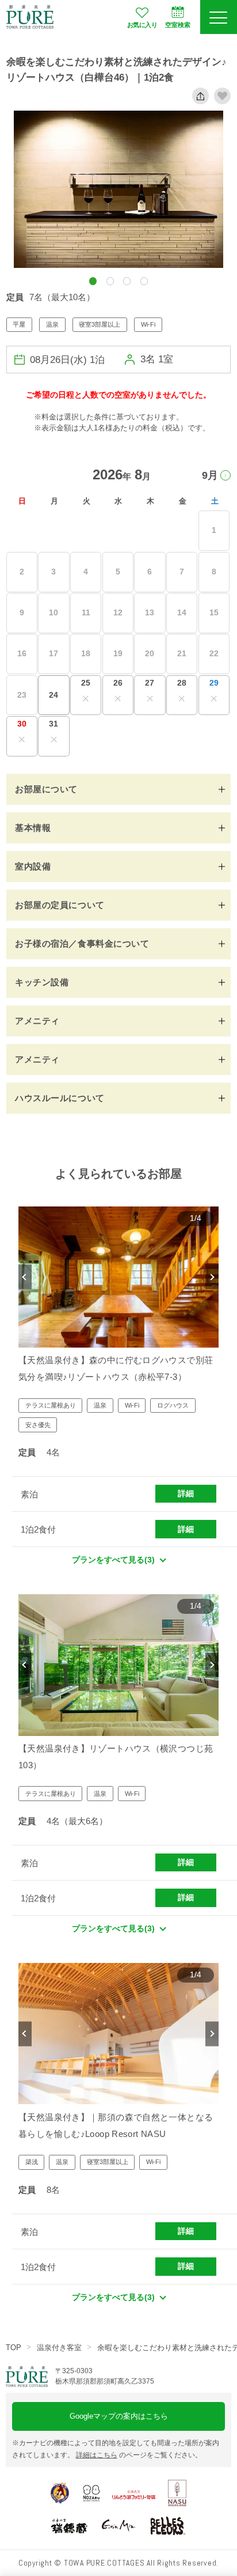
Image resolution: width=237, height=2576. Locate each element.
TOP (14, 2348)
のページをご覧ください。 (139, 2455)
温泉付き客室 (59, 2348)
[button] (93, 281)
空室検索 (178, 25)
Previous (25, 1277)
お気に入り (142, 25)
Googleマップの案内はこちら (119, 2416)
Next (212, 1277)
